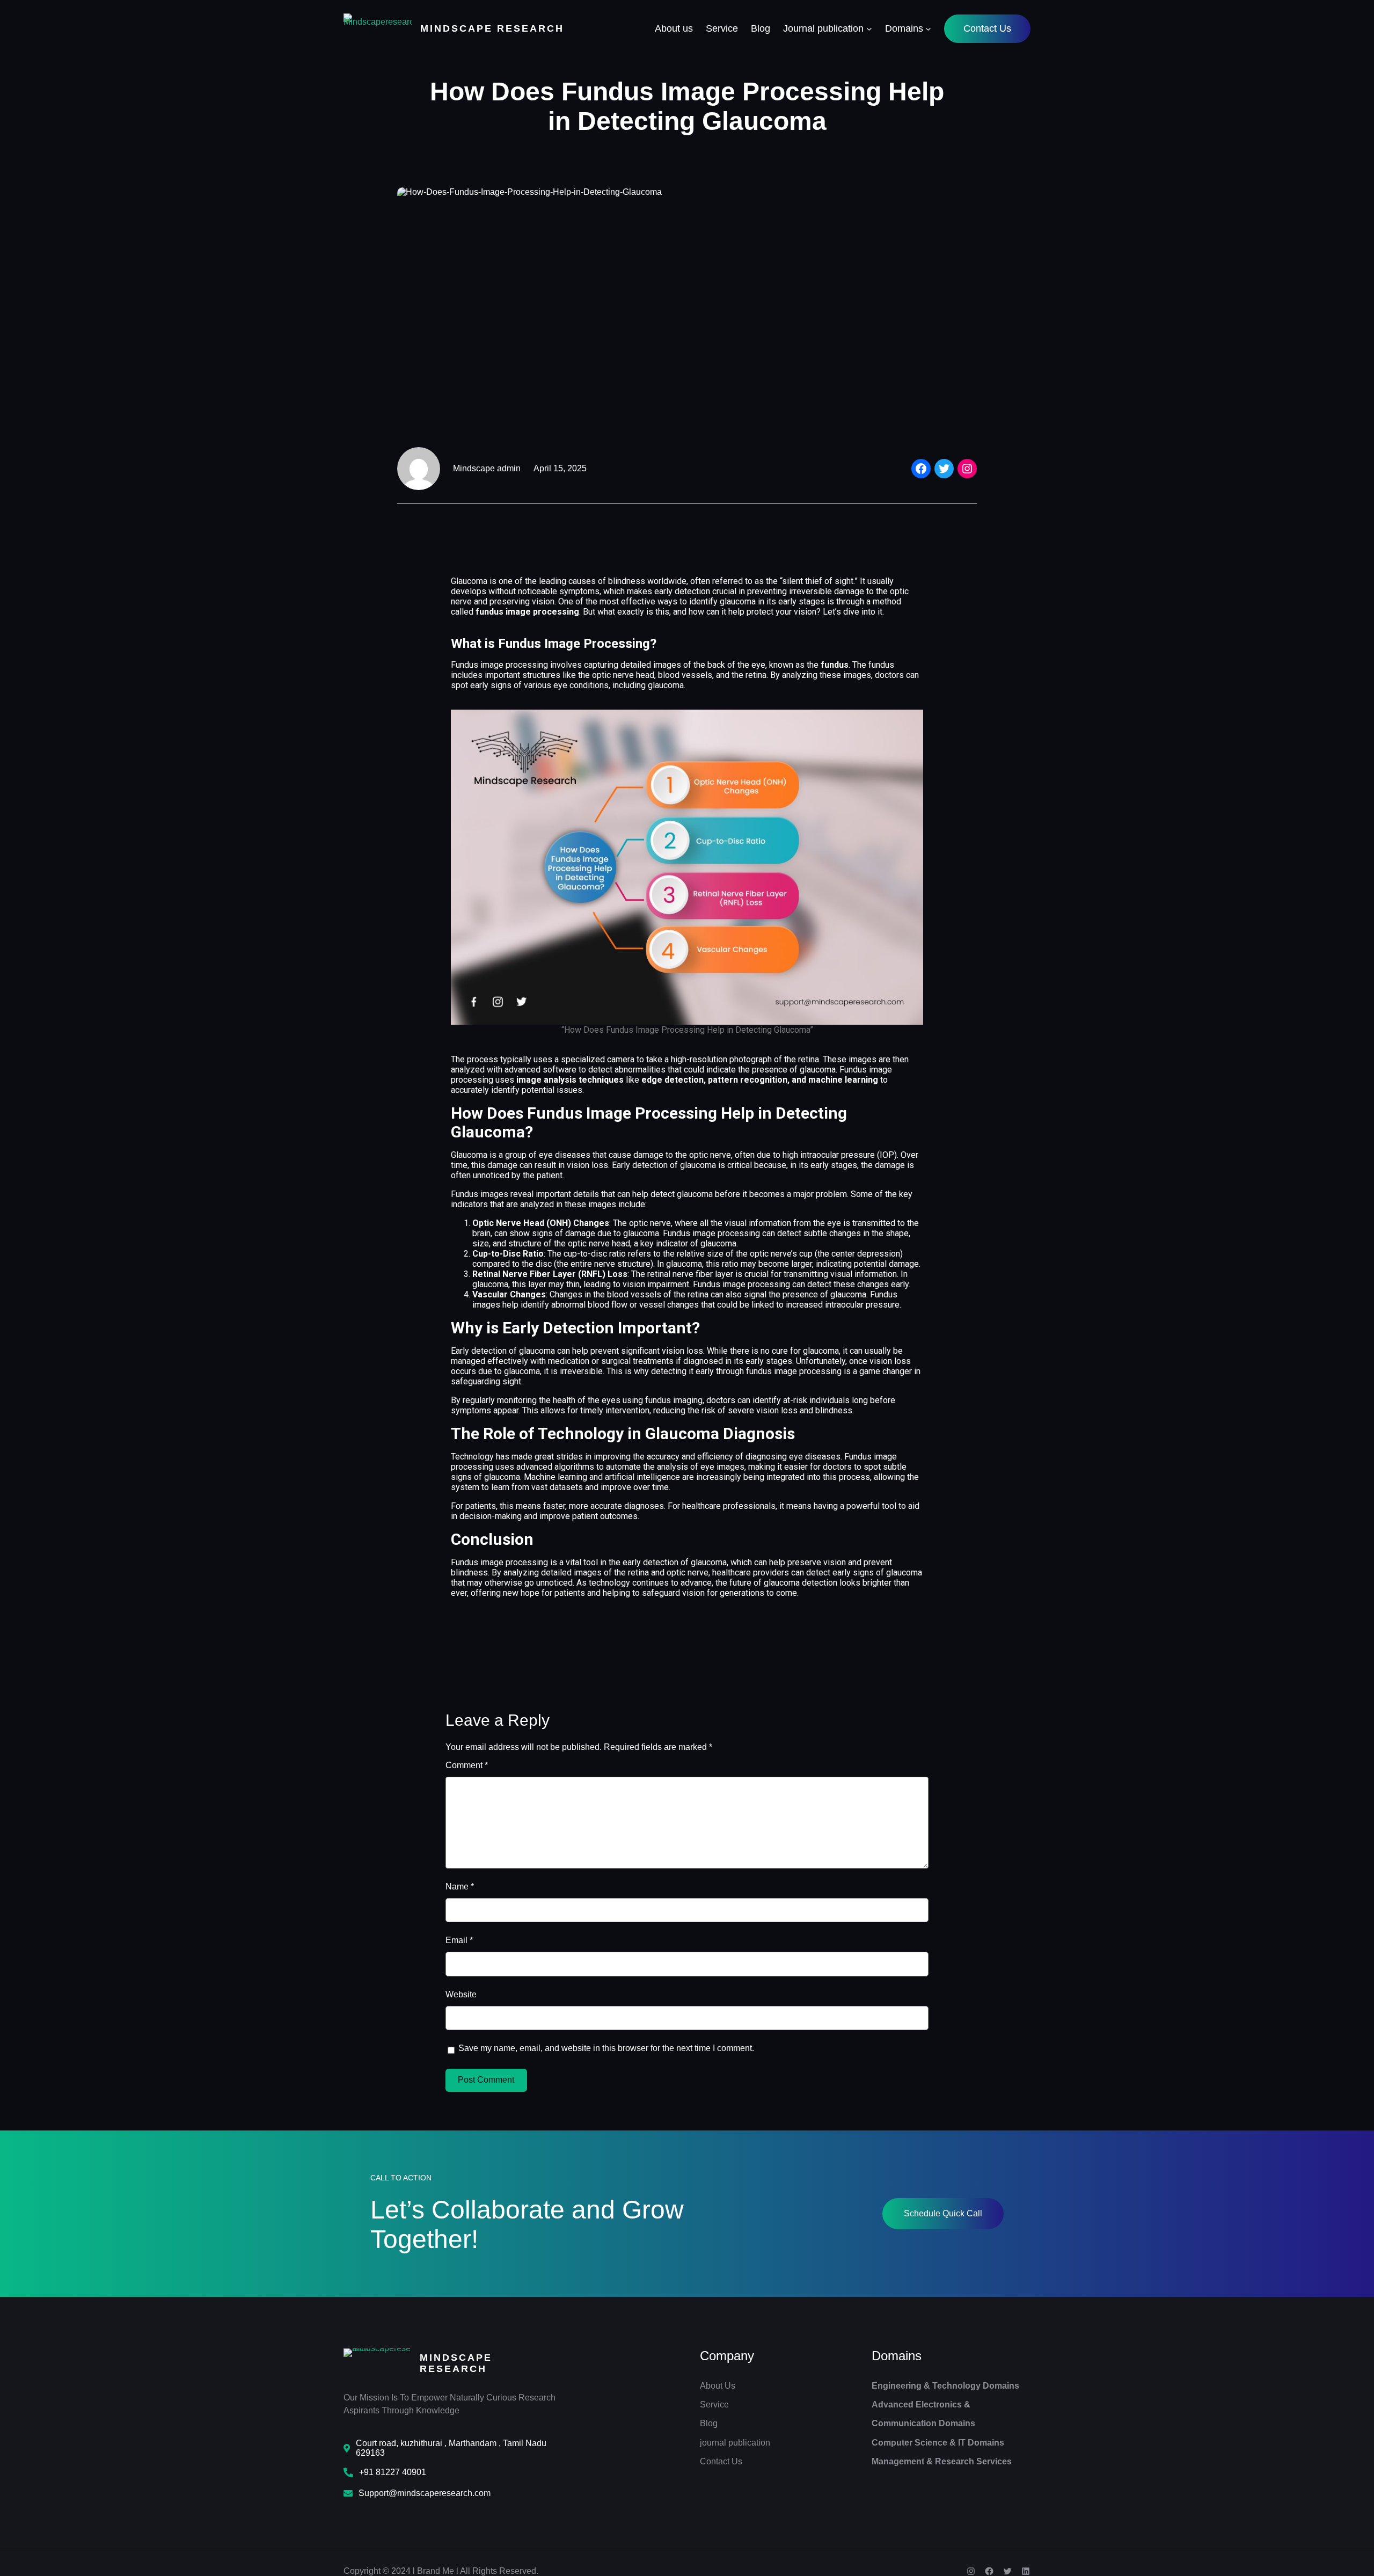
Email (459, 1940)
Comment (467, 1765)
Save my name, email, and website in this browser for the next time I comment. (606, 2048)
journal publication (735, 2443)
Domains (897, 2356)
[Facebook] (921, 469)
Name (460, 1887)
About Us (718, 2386)
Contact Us (987, 28)
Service (714, 2404)
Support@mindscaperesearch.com (425, 2493)
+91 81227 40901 (393, 2472)
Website (461, 1994)
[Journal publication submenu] (869, 29)
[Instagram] (967, 469)
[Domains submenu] (928, 29)
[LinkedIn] (1026, 2571)
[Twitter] (944, 469)
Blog (709, 2423)
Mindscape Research (492, 28)
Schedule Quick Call (943, 2213)
